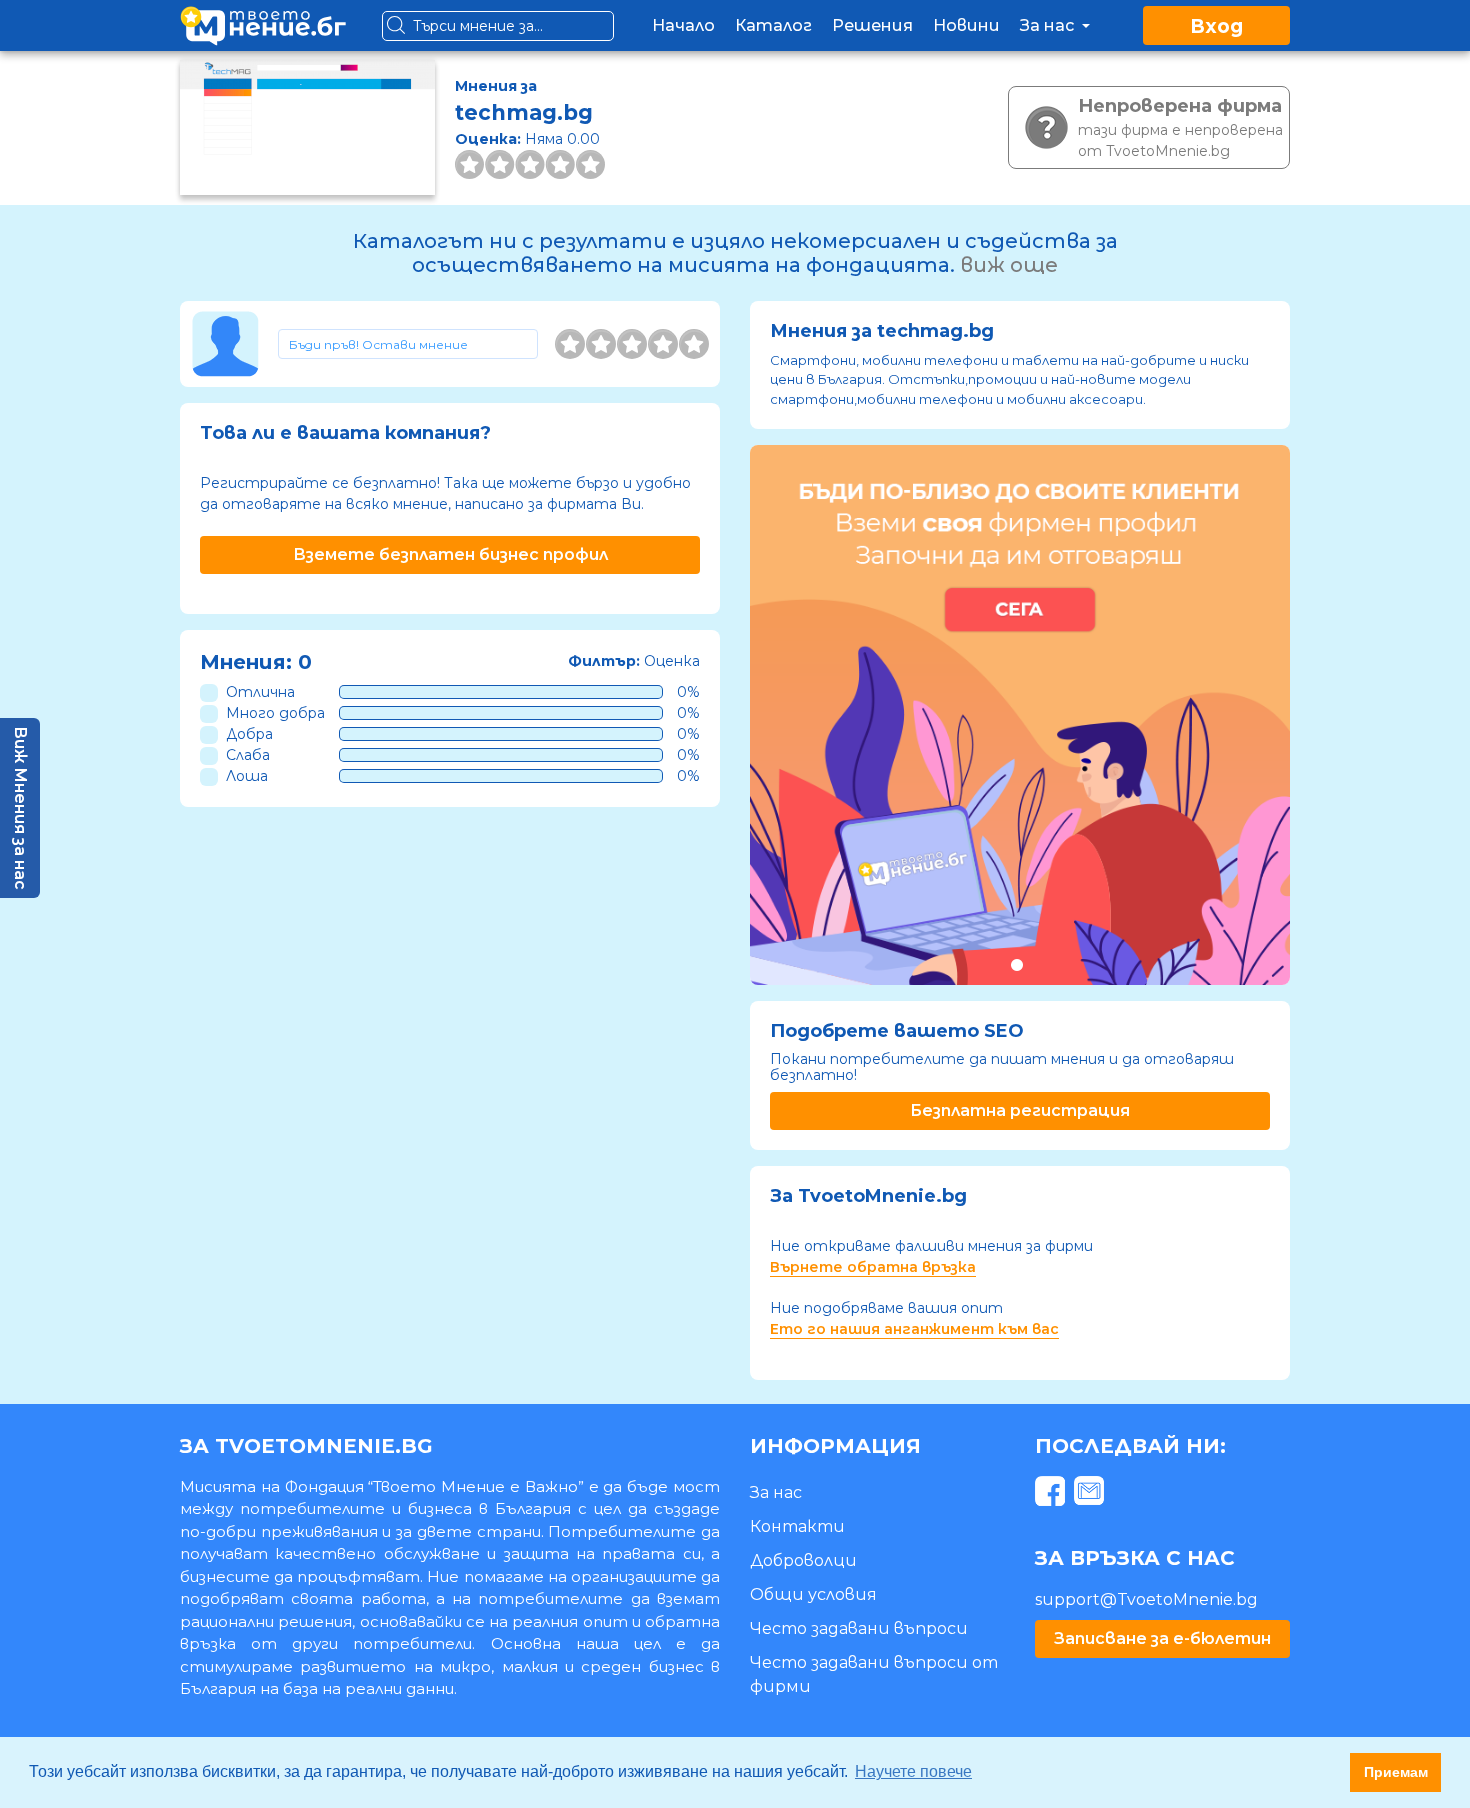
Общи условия (813, 1594)
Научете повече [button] (913, 1771)
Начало (683, 25)
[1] (570, 344)
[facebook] (1052, 1494)
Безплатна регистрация (1020, 1110)
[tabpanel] (1020, 715)
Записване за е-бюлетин (1162, 1638)
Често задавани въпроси (859, 1628)
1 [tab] (1016, 964)
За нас (1049, 25)
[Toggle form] (408, 344)
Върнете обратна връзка (873, 1267)
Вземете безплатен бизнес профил (450, 554)
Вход (1216, 26)
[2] (601, 344)
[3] (632, 344)
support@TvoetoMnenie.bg (1146, 1599)
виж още (1009, 265)
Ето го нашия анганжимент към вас (914, 1329)
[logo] (263, 25)
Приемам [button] (1396, 1772)
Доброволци (803, 1560)
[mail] (1091, 1494)
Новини (966, 25)
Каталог (773, 25)
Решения (872, 25)
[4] (663, 344)
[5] (694, 344)
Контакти (797, 1526)
